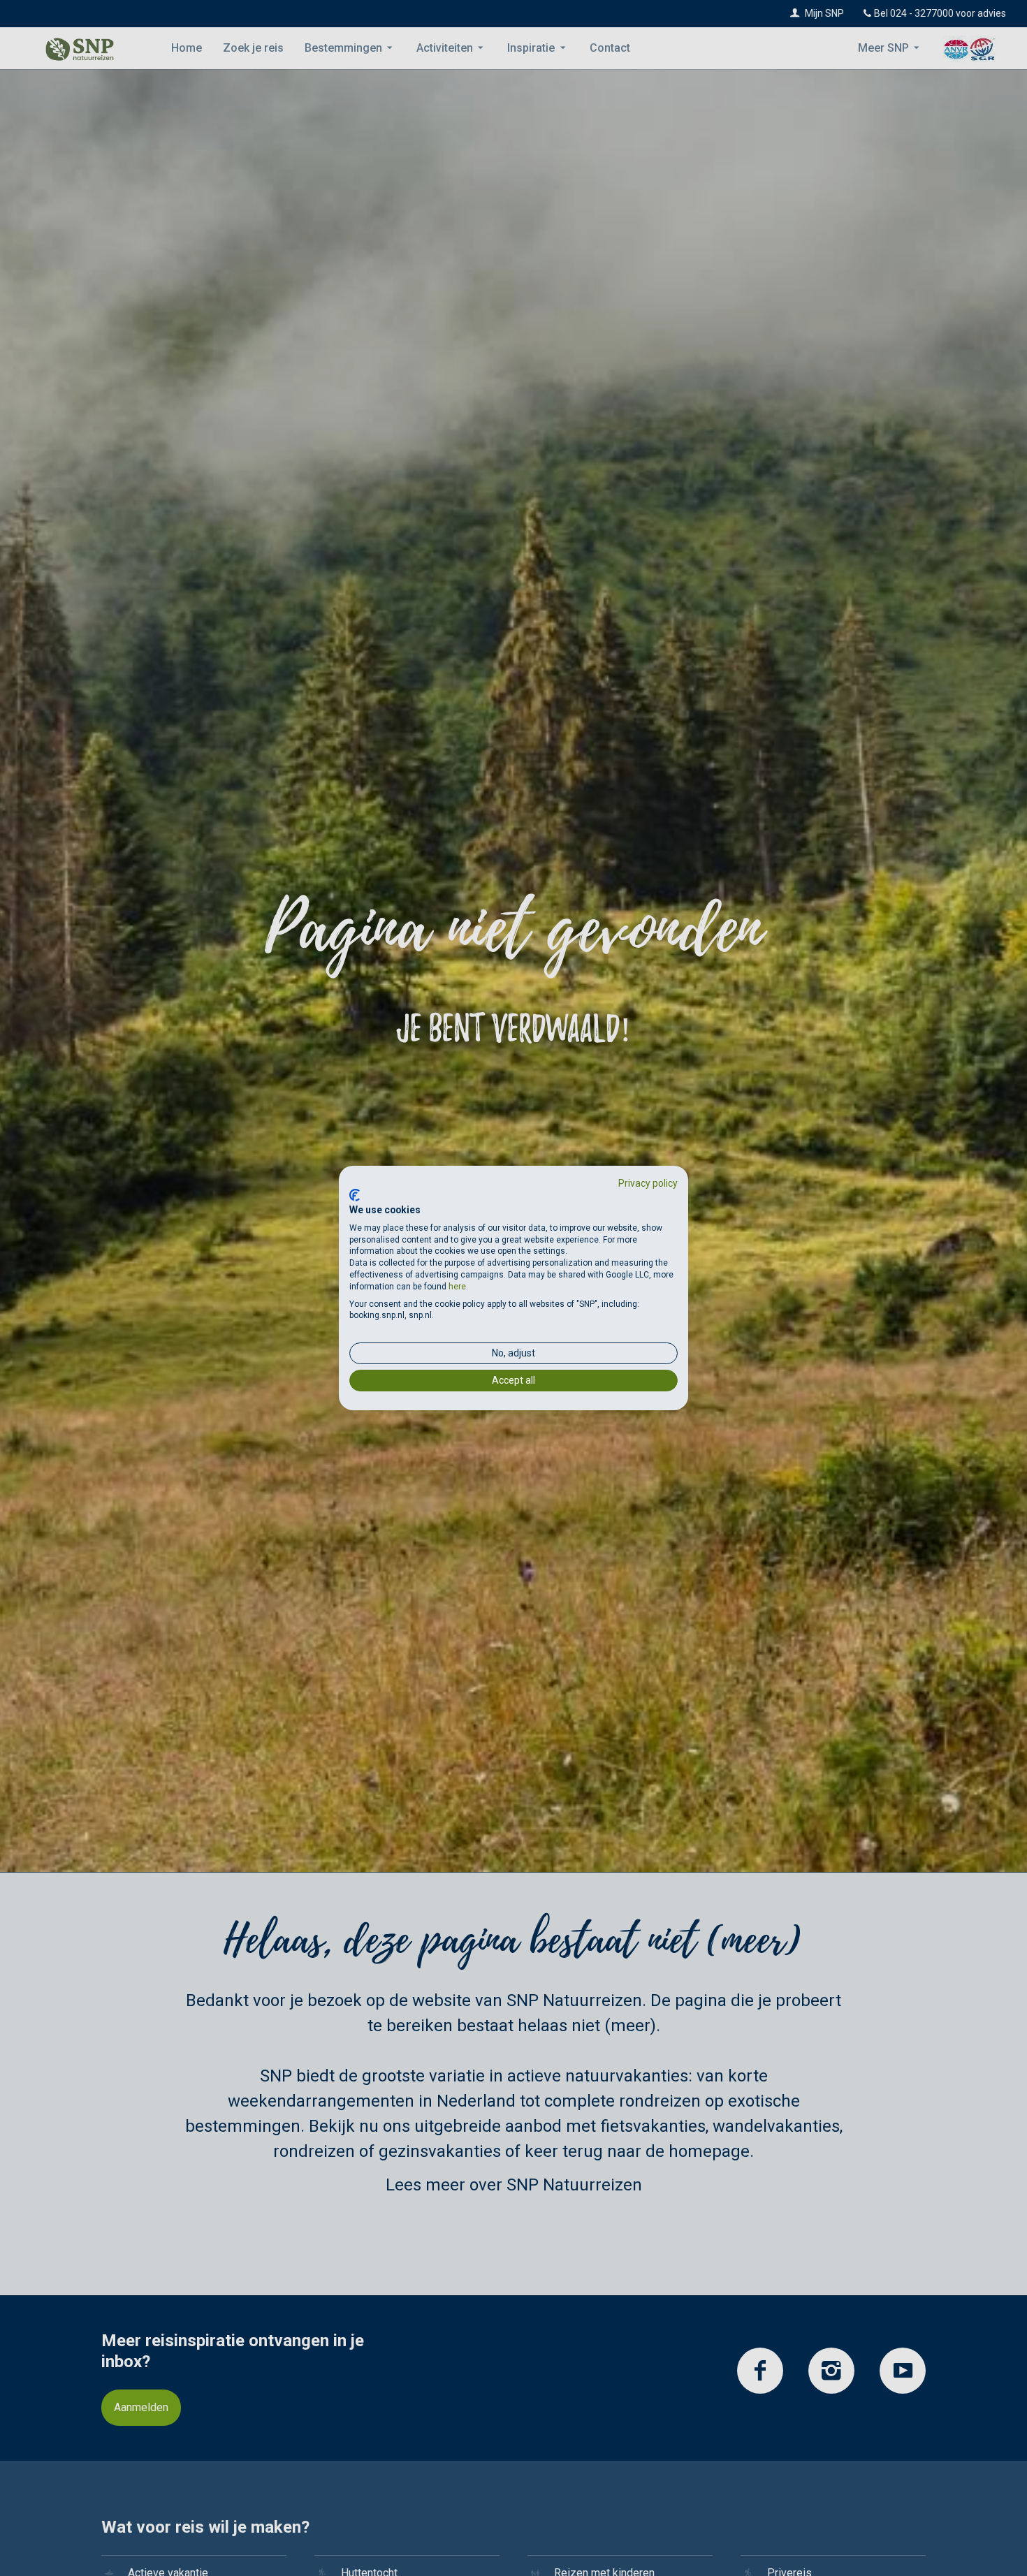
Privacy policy (648, 1183)
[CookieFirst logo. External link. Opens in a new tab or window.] (355, 1195)
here (457, 1287)
